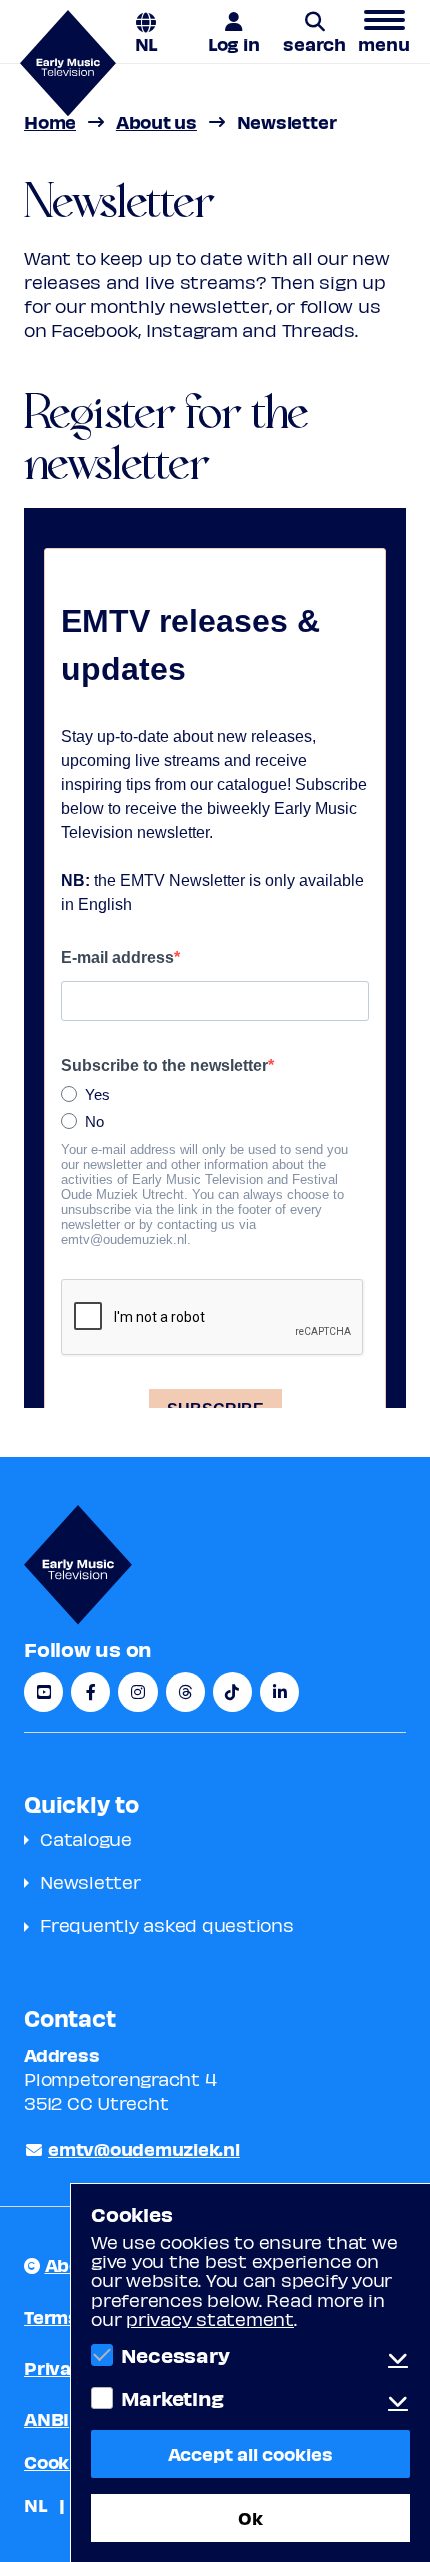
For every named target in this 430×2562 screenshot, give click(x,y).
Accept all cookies (250, 2453)
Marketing (172, 2398)
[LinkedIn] (279, 1692)
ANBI (46, 2418)
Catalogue (86, 1838)
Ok (250, 2517)
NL (146, 42)
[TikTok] (232, 1692)
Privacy (58, 2367)
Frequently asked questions (167, 1924)
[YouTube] (43, 1692)
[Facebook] (90, 1692)
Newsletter (90, 1881)
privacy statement (210, 2318)
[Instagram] (137, 1692)
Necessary (175, 2355)
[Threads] (185, 1692)
